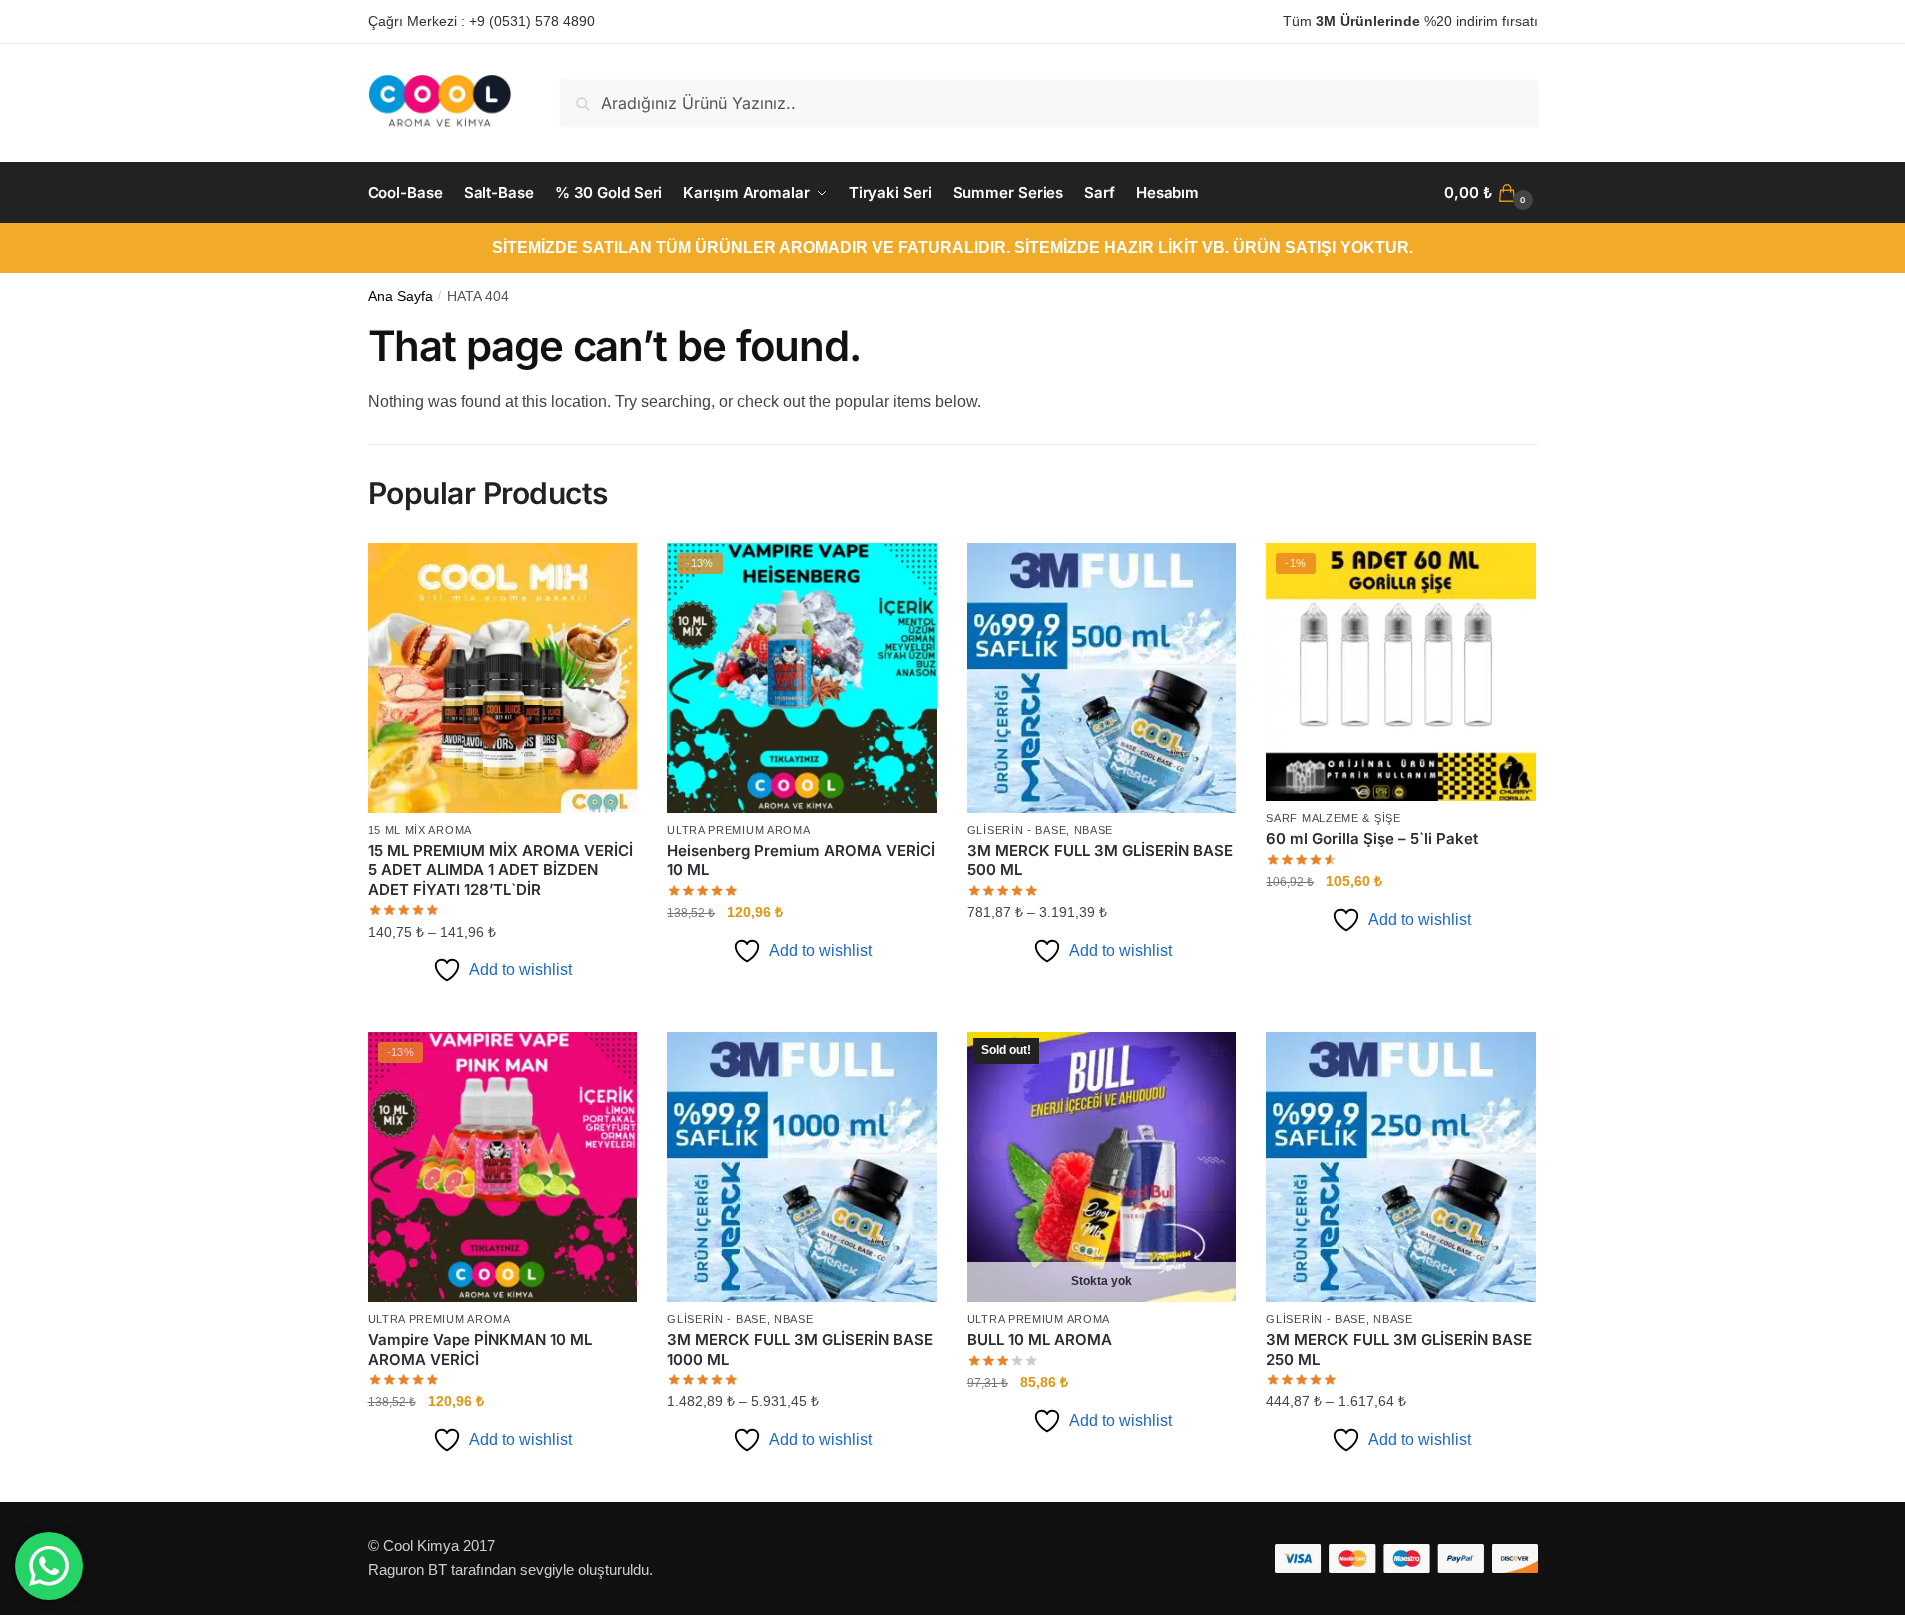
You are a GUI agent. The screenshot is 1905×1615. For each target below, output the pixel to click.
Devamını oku (1101, 1479)
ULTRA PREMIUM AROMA (738, 830)
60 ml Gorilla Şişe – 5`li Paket (1372, 838)
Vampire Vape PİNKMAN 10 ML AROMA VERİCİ (480, 1349)
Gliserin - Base (1017, 830)
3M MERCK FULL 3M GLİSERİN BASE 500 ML (1100, 860)
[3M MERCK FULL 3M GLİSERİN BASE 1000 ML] (802, 1167)
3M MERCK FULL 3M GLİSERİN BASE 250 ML (1399, 1349)
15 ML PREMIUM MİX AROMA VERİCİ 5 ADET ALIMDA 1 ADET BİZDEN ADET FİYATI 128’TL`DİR (500, 870)
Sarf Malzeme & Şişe (1333, 818)
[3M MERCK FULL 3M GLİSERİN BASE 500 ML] (1102, 678)
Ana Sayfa (400, 296)
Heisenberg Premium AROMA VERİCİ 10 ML (801, 860)
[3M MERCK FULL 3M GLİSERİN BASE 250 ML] (1401, 1167)
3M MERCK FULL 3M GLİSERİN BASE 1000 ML (800, 1349)
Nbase (1094, 830)
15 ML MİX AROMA (420, 830)
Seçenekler (502, 1009)
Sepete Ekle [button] (802, 1009)
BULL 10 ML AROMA (1039, 1339)
